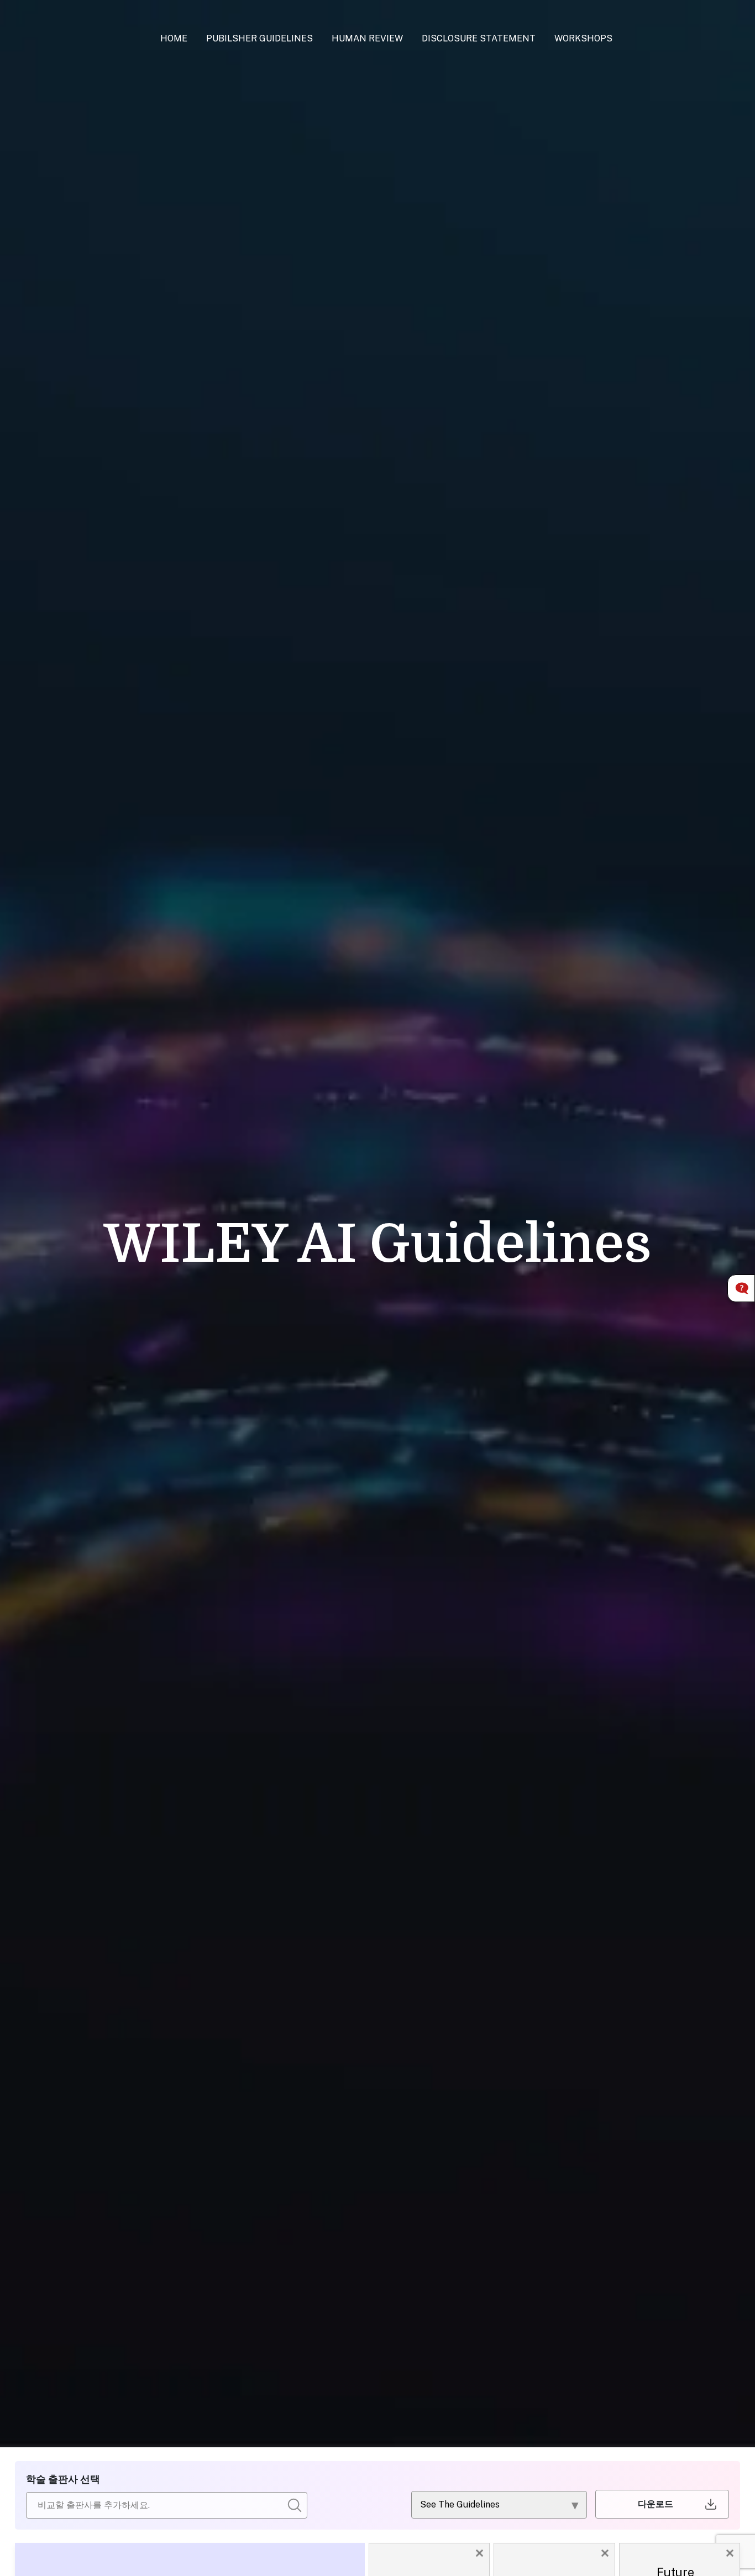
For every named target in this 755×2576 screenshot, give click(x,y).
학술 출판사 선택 (63, 2479)
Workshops (583, 38)
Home (174, 38)
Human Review (367, 38)
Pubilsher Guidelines (259, 38)
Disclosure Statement (479, 38)
